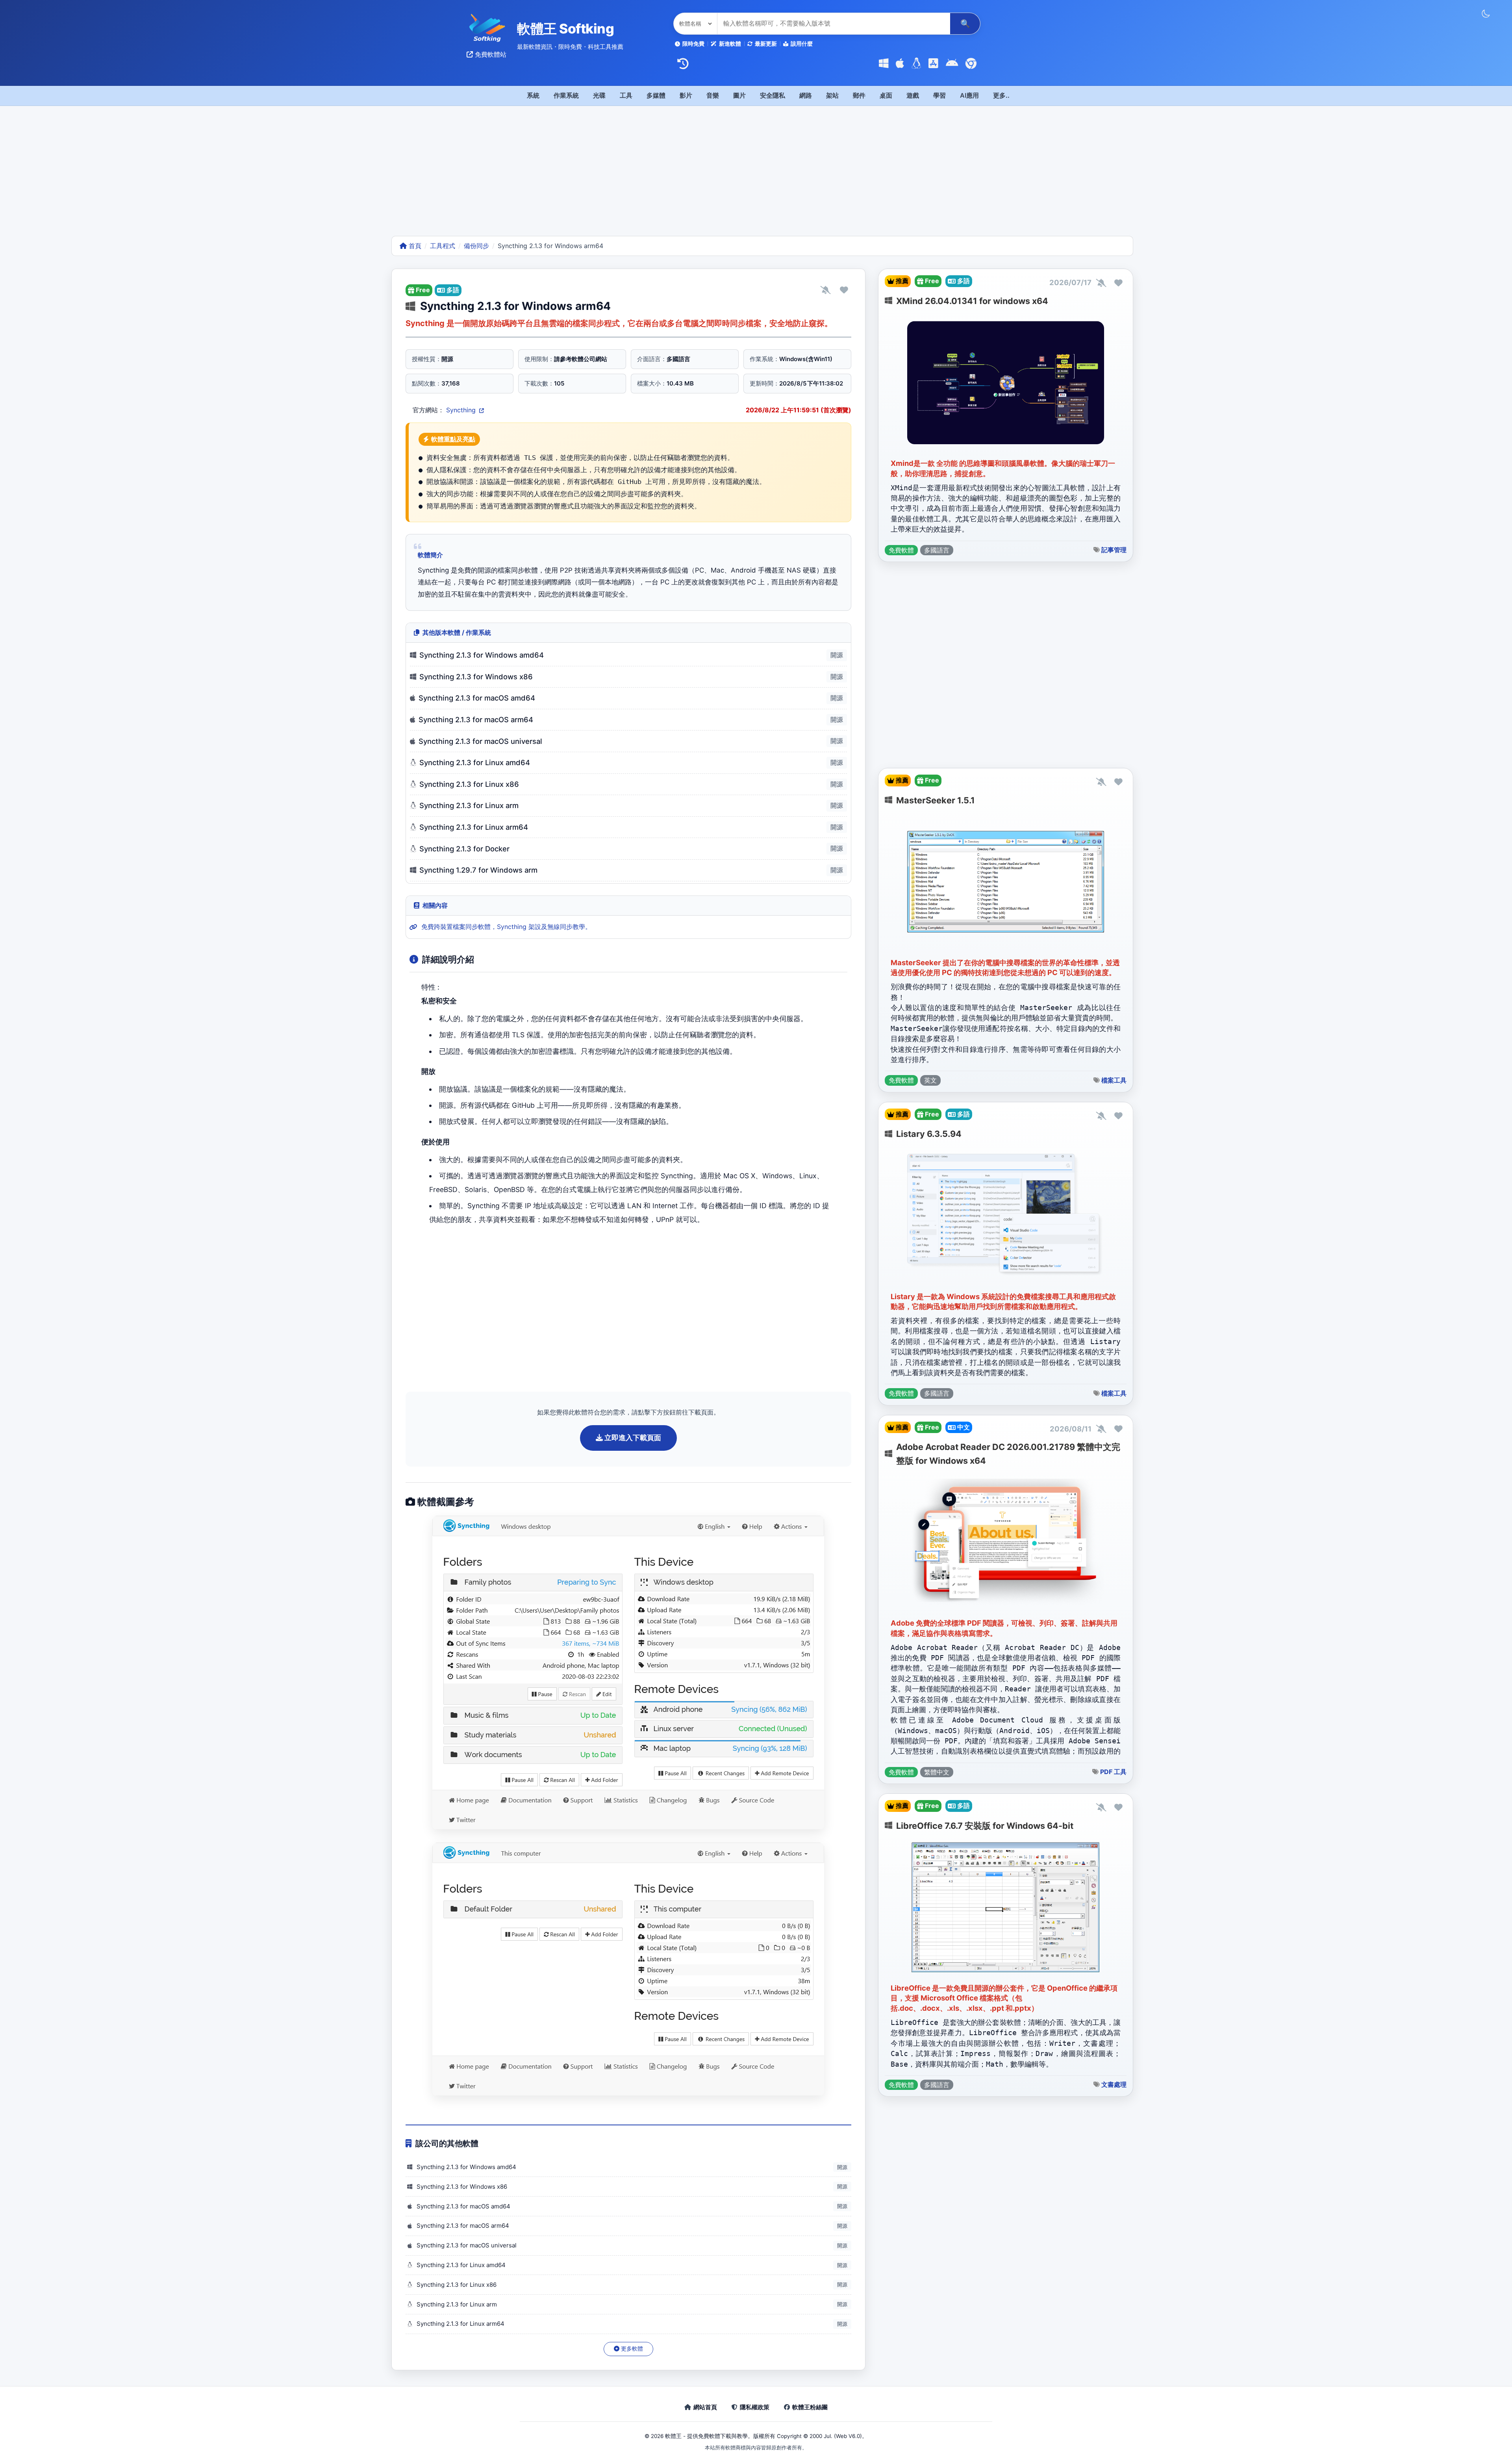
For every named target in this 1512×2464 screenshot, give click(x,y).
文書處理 (1114, 2084)
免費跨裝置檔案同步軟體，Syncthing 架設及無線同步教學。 (506, 927)
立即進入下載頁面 (632, 1438)
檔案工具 (1114, 1080)
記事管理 (1114, 550)
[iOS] (933, 64)
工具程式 (443, 246)
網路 (806, 95)
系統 (533, 95)
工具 (626, 95)
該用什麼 (802, 44)
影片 (686, 95)
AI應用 (969, 95)
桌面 (886, 95)
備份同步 (476, 246)
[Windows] (884, 64)
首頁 (414, 246)
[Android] (952, 64)
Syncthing (462, 410)
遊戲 (913, 95)
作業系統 (566, 95)
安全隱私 (773, 95)
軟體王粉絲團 (810, 2407)
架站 (832, 95)
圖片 (739, 95)
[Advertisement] (756, 177)
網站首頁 (705, 2407)
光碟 (599, 95)
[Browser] (971, 64)
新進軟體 (730, 44)
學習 (939, 95)
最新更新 (766, 44)
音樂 (713, 95)
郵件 (859, 95)
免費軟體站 (490, 54)
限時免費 (693, 44)
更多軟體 (631, 2349)
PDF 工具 (1113, 1772)
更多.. (1001, 95)
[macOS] (900, 64)
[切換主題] (1486, 14)
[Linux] (916, 64)
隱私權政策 (755, 2407)
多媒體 (656, 95)
